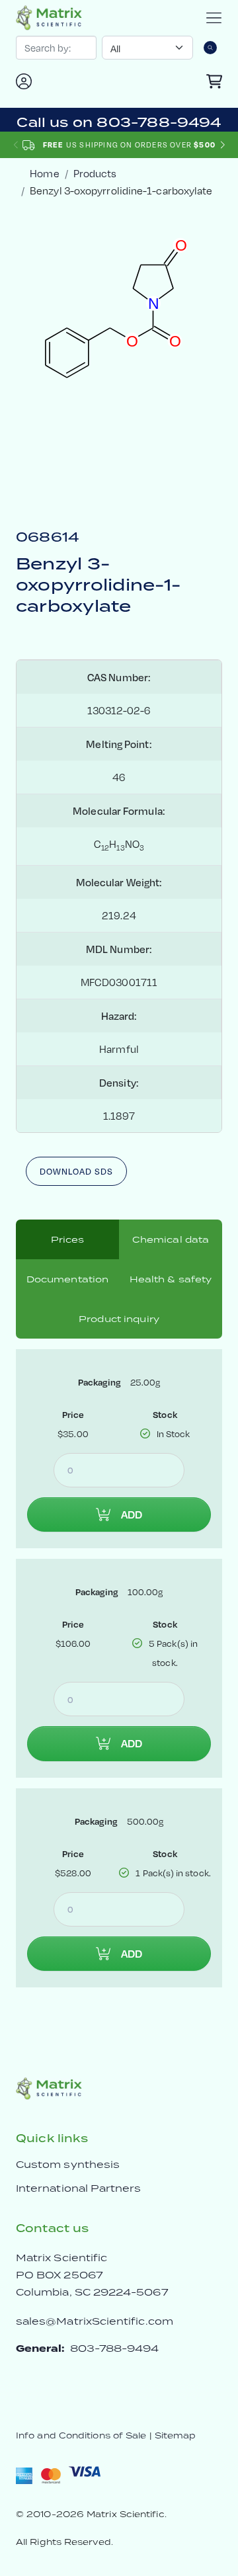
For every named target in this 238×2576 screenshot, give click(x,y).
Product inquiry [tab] (119, 1319)
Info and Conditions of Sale (81, 2435)
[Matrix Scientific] (49, 18)
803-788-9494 (115, 2348)
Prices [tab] (68, 1239)
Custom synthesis (68, 2164)
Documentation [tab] (68, 1279)
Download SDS (76, 1171)
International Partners (79, 2188)
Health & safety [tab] (171, 1279)
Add (132, 1515)
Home (44, 173)
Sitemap (176, 2435)
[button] (222, 145)
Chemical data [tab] (171, 1239)
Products (95, 173)
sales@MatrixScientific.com (95, 2321)
